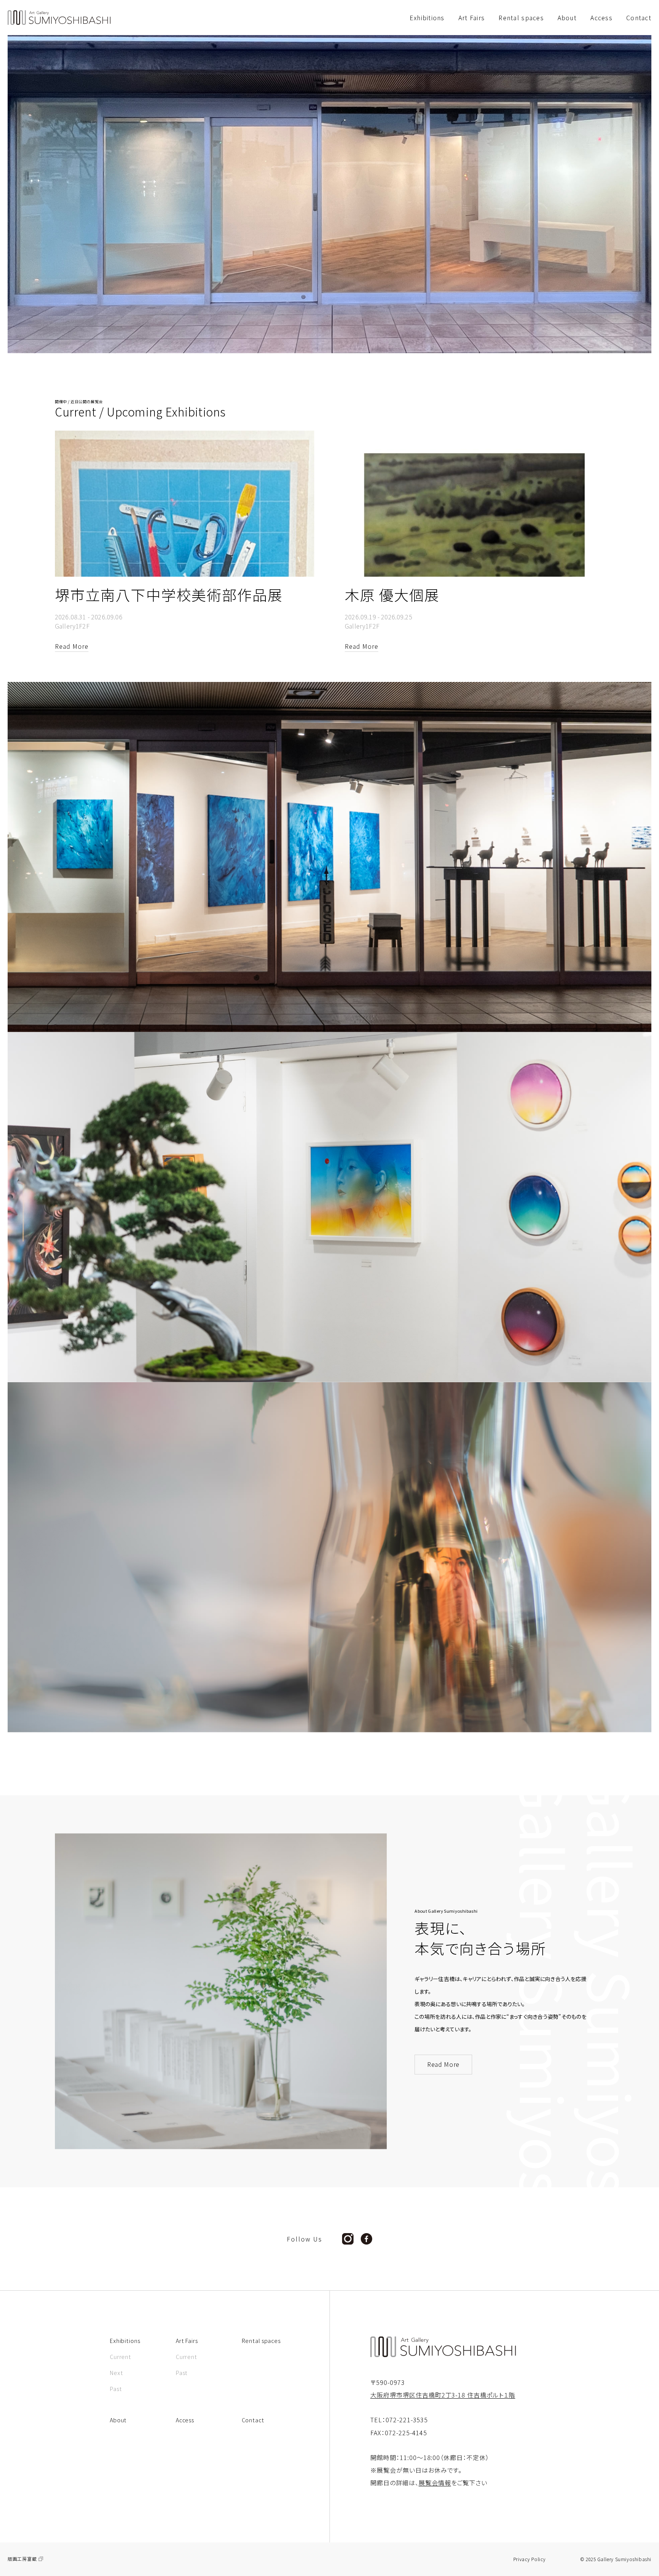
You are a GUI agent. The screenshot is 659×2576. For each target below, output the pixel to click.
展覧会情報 (435, 2483)
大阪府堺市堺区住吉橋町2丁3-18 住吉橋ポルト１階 (443, 2395)
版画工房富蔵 (22, 2559)
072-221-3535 (407, 2420)
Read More (443, 2064)
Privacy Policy (530, 2559)
